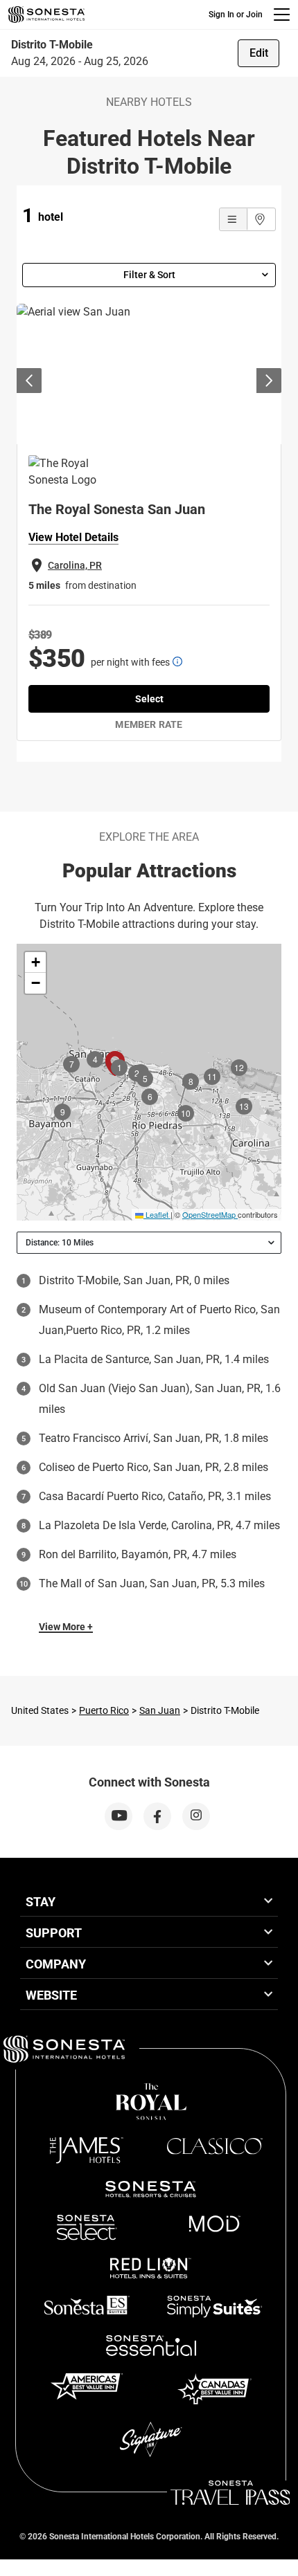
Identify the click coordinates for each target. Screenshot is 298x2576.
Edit (259, 53)
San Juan (160, 1710)
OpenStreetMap (209, 1214)
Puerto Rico (104, 1710)
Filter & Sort (149, 275)
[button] (35, 962)
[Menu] (282, 15)
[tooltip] (177, 661)
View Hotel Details (73, 537)
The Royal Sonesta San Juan (117, 509)
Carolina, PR (75, 565)
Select (149, 699)
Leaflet (156, 1214)
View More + (66, 1627)
